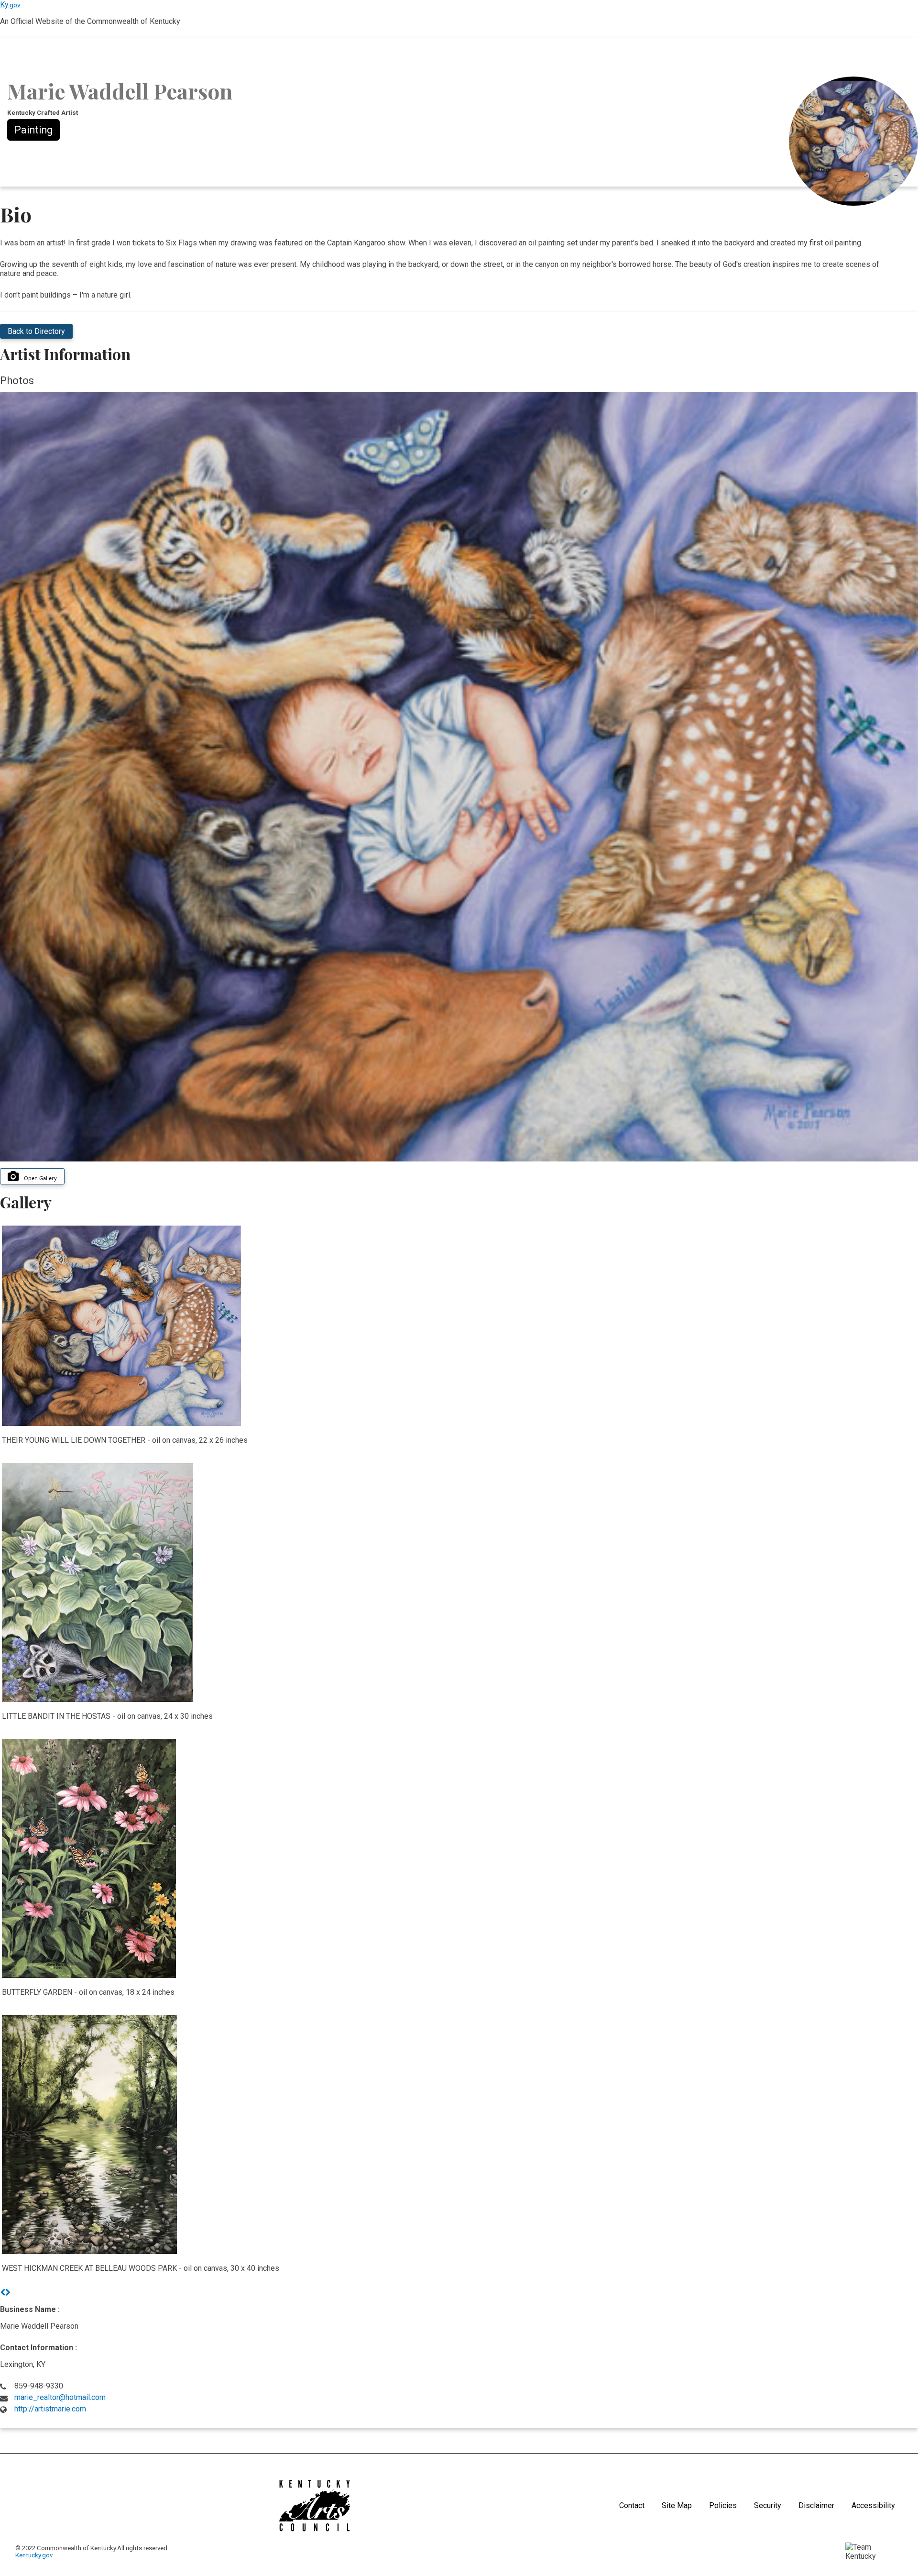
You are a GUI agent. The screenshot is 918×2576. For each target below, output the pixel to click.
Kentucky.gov (34, 2555)
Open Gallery (40, 1178)
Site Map (677, 2505)
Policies (723, 2505)
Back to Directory (36, 331)
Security (768, 2505)
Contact (632, 2505)
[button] (3, 2293)
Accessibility (873, 2505)
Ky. (10, 5)
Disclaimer (816, 2505)
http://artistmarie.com (50, 2409)
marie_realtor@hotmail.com (60, 2397)
